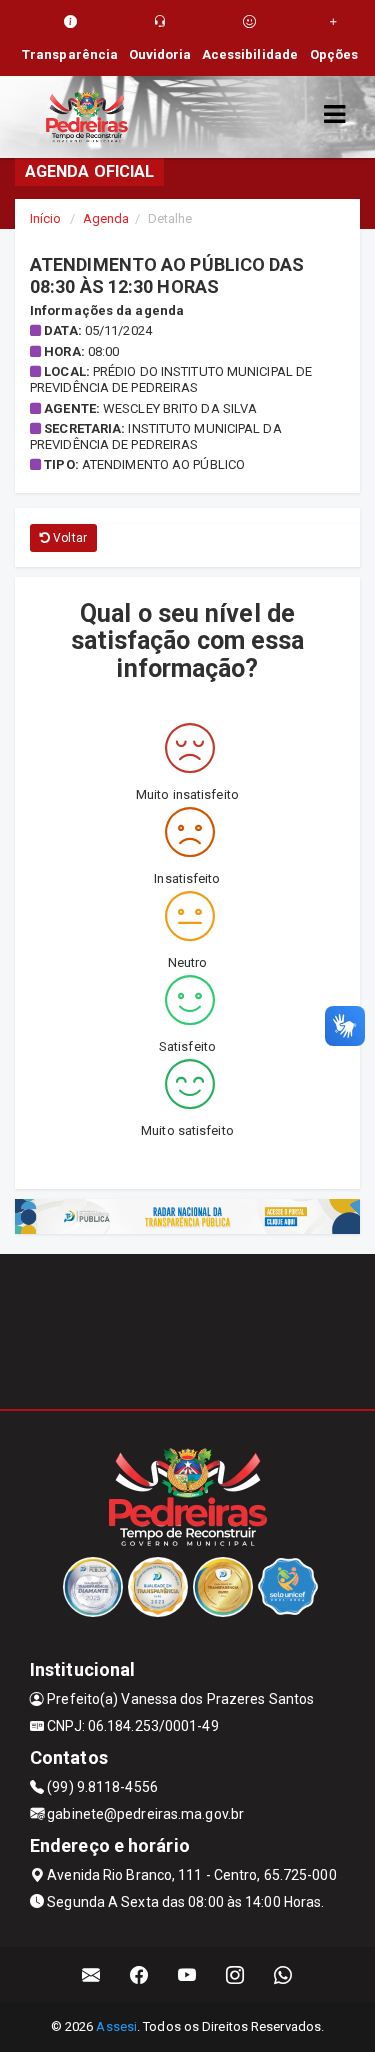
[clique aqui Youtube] (187, 1974)
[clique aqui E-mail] (91, 1974)
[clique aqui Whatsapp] (283, 1974)
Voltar (68, 538)
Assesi (116, 2026)
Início (46, 218)
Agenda (106, 218)
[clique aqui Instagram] (235, 1974)
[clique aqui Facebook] (139, 1974)
